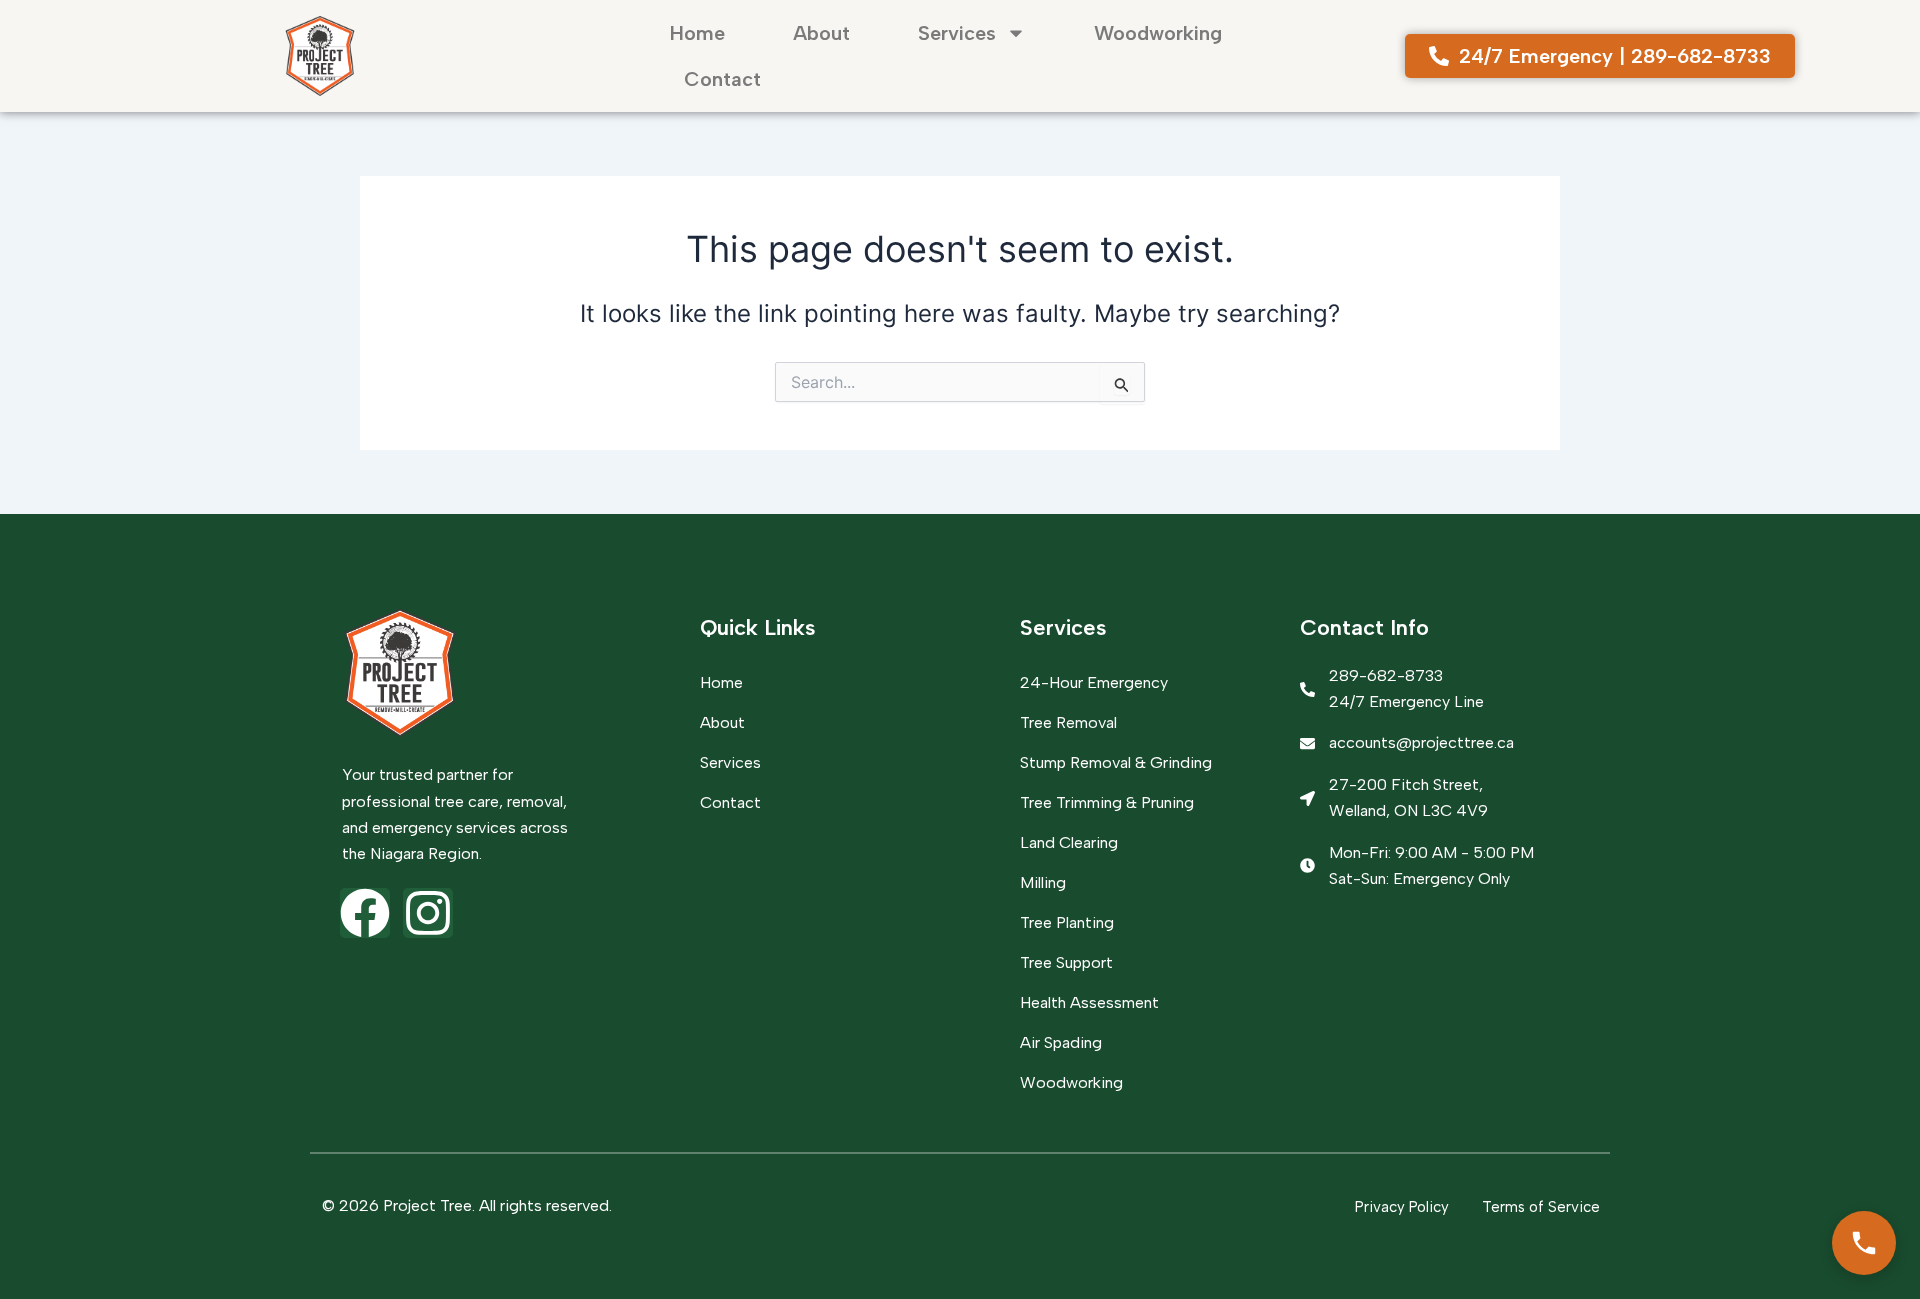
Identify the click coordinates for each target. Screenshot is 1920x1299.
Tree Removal (1068, 722)
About (821, 33)
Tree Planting (1067, 922)
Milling (1043, 882)
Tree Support (1066, 962)
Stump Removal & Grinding (1116, 762)
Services (957, 33)
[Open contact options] (1864, 1243)
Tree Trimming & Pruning (1107, 802)
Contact (722, 79)
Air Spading (1061, 1042)
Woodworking (1158, 33)
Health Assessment (1089, 1002)
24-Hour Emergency (1094, 682)
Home (697, 33)
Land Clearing (1069, 842)
